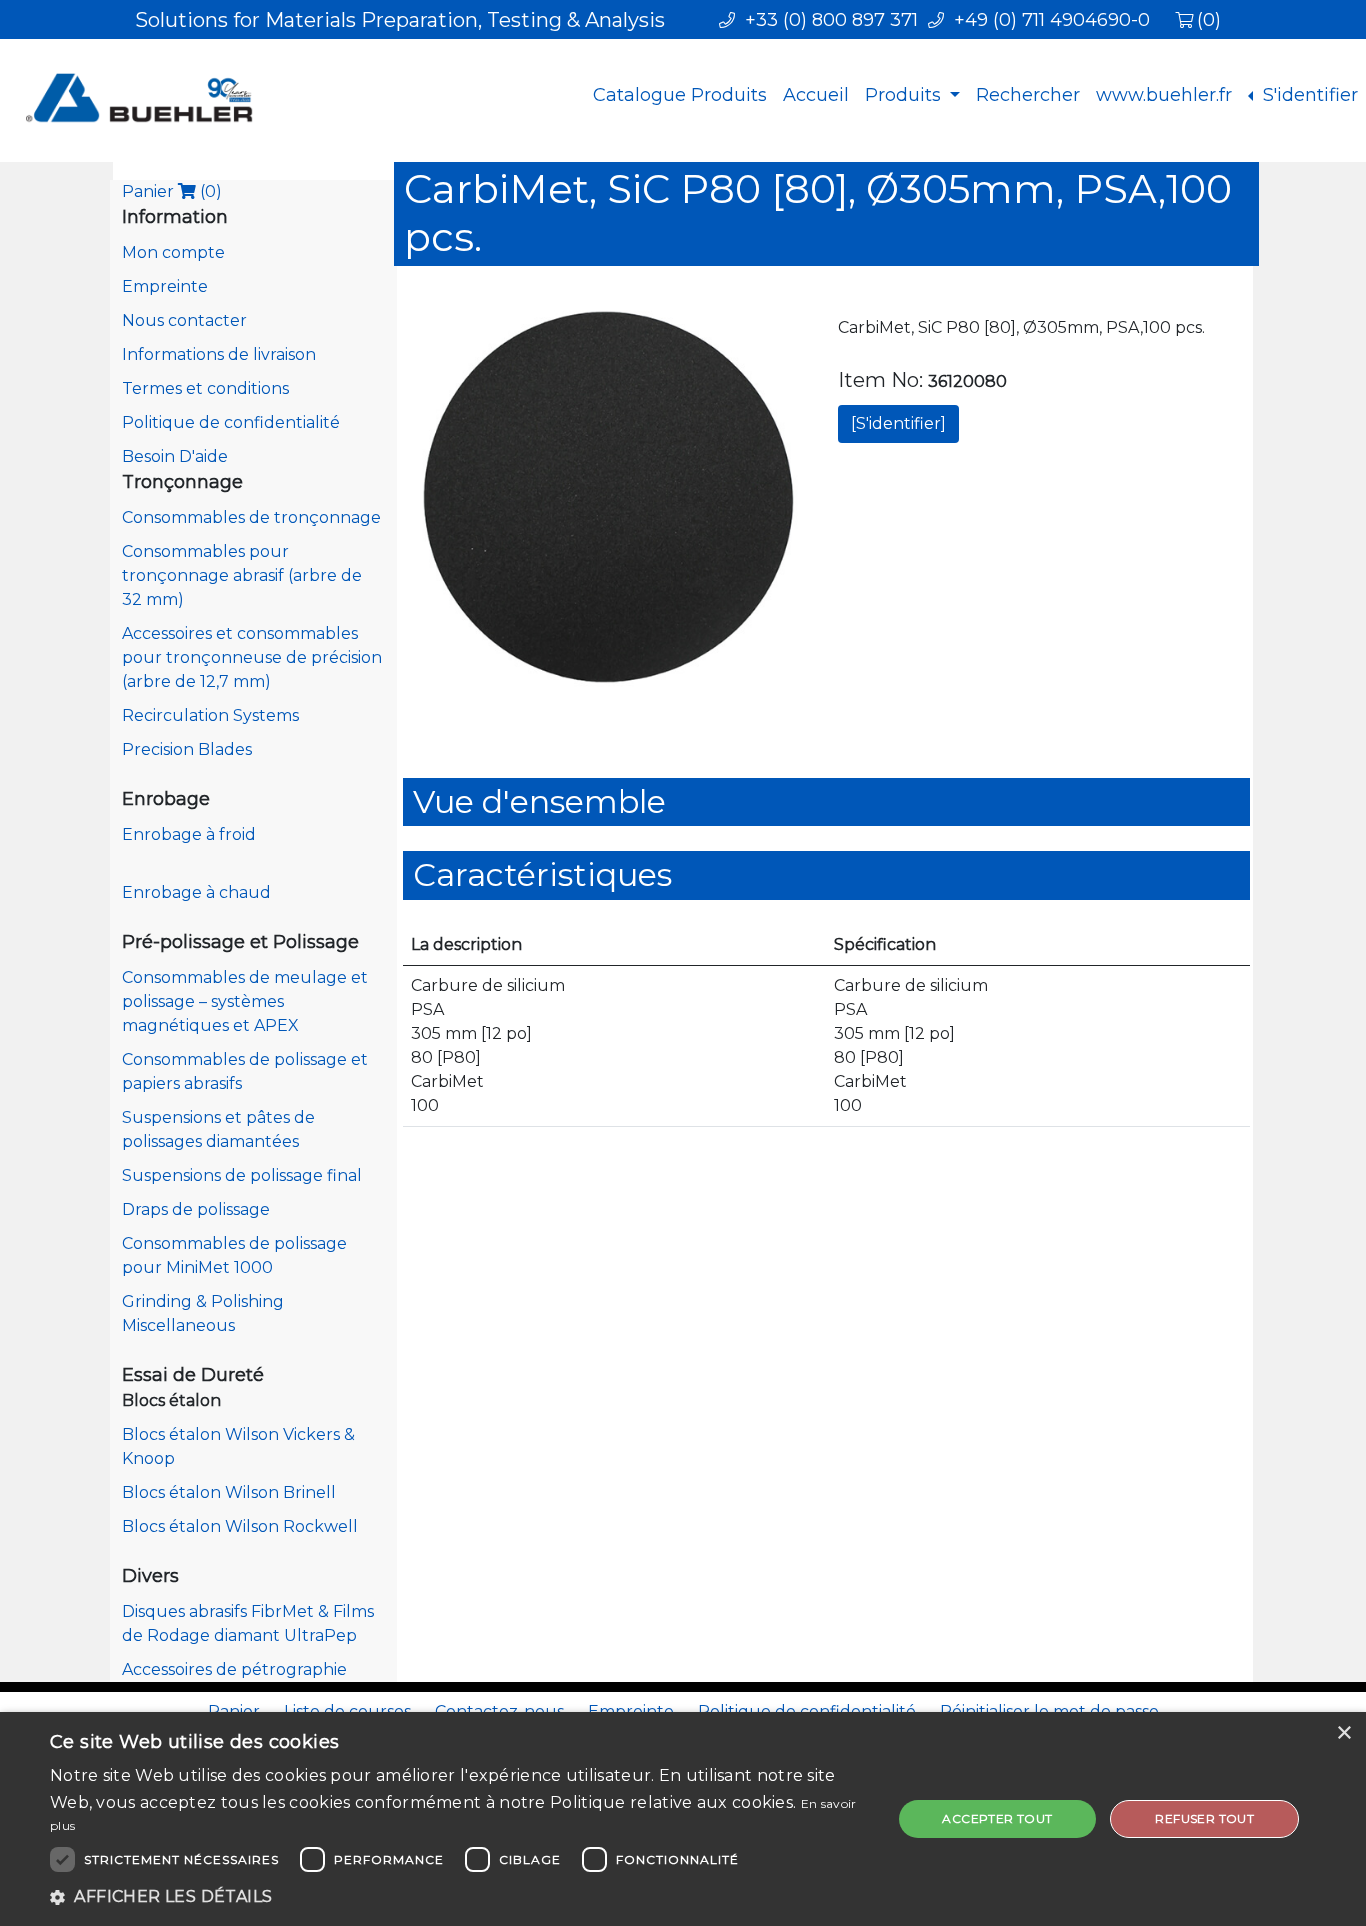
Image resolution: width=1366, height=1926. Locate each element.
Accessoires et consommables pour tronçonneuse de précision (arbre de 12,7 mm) (252, 657)
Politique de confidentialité (231, 422)
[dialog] (683, 1819)
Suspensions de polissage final (242, 1175)
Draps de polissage (196, 1209)
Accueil (816, 95)
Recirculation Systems (210, 715)
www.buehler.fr (1164, 95)
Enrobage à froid (189, 834)
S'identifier (1308, 95)
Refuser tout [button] (1204, 1818)
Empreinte (165, 286)
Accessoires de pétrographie (234, 1669)
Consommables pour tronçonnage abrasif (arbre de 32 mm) (242, 575)
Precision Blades (187, 749)
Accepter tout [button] (997, 1818)
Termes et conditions (205, 388)
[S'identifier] (898, 423)
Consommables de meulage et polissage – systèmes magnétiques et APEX (245, 1001)
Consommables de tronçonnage (251, 517)
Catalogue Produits (680, 95)
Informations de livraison (219, 354)
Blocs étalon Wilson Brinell (229, 1492)
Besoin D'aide (175, 456)
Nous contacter (184, 320)
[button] (458, 1897)
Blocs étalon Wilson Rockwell (240, 1526)
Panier (172, 191)
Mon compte (173, 252)
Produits (905, 95)
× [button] (1343, 1733)
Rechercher (1028, 95)
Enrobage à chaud (196, 892)
